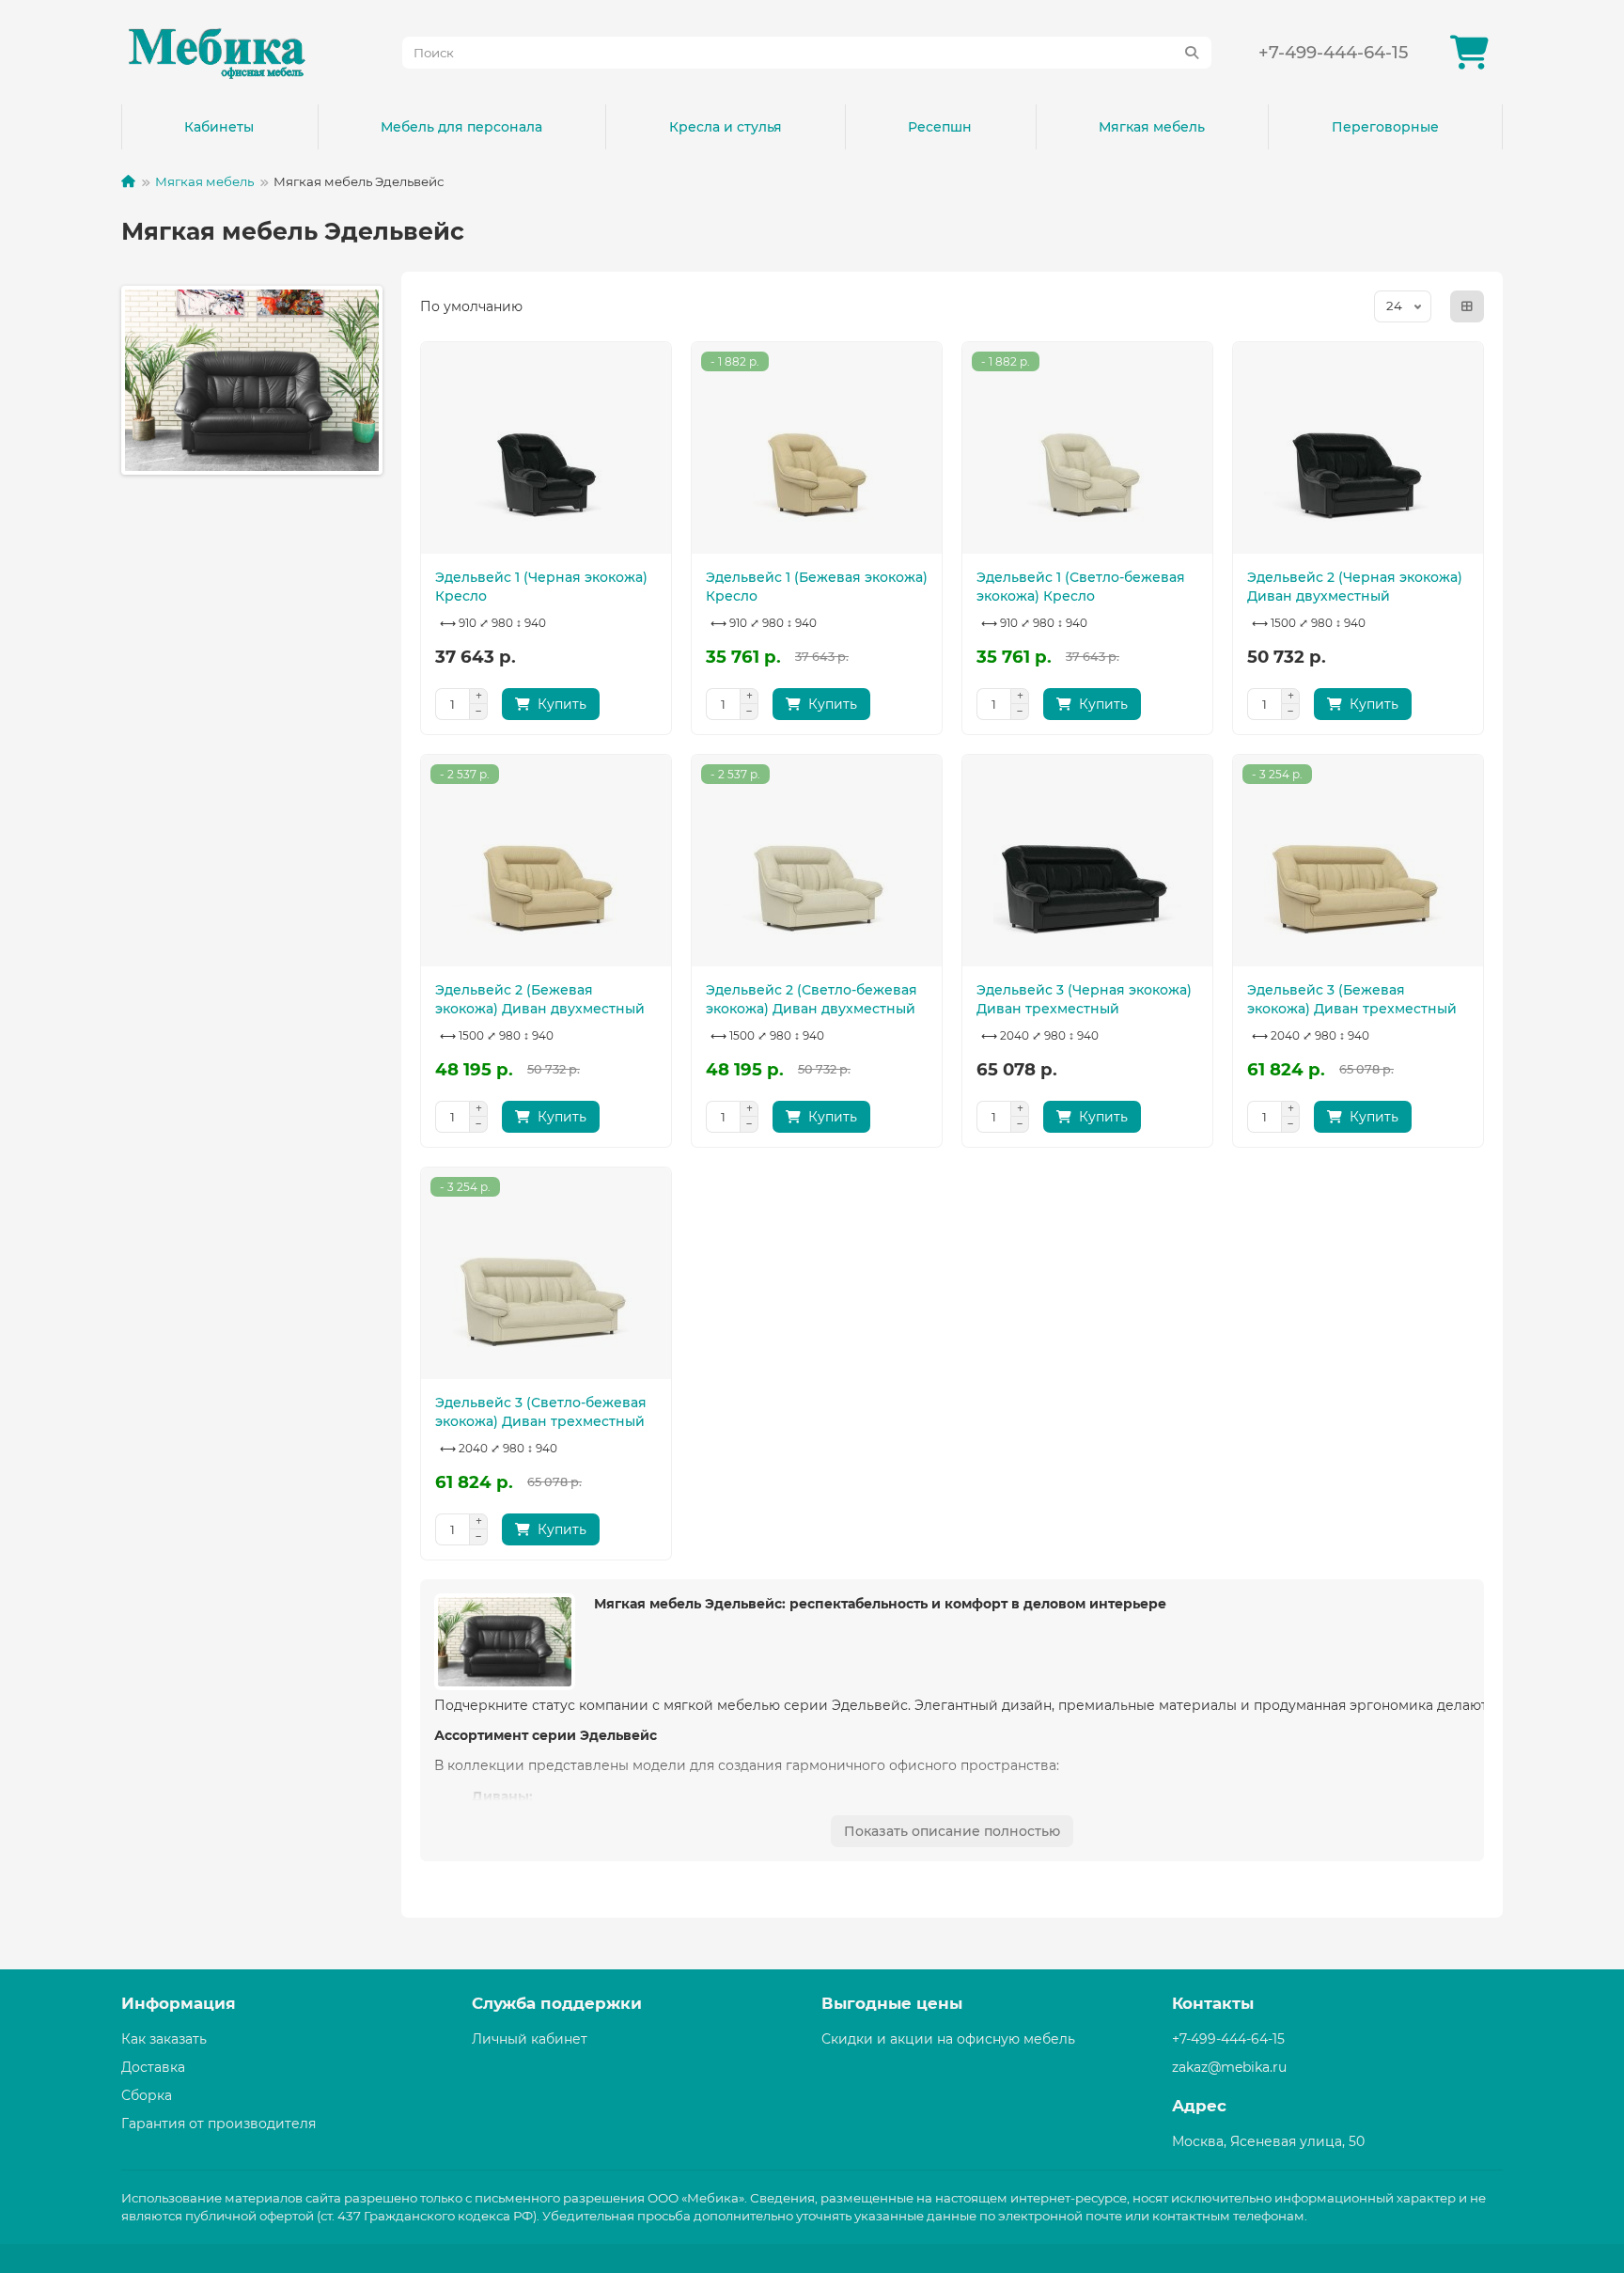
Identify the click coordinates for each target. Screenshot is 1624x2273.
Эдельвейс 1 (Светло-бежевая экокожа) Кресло (1081, 587)
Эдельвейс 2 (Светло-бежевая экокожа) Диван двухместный (812, 999)
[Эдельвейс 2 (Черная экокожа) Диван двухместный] (1358, 450)
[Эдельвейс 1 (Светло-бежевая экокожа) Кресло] (1087, 450)
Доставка (153, 2067)
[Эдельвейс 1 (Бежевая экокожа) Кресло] (817, 450)
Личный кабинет (530, 2039)
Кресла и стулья (726, 127)
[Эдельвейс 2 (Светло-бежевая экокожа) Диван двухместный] (817, 863)
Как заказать (164, 2039)
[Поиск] (1192, 53)
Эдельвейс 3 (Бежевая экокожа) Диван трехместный (1352, 999)
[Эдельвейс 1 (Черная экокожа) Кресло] (546, 450)
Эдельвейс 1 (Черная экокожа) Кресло (541, 587)
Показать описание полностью (952, 1831)
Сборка (147, 2095)
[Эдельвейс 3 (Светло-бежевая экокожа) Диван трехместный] (546, 1276)
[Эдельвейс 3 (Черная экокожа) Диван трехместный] (1087, 863)
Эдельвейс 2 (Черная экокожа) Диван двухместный (1355, 587)
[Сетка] (1467, 306)
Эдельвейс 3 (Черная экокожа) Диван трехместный (1084, 999)
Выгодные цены (892, 2003)
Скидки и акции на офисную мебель (948, 2039)
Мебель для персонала (461, 127)
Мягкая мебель (1152, 127)
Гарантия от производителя (219, 2124)
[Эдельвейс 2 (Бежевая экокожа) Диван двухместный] (546, 863)
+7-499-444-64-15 (1333, 52)
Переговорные (1385, 127)
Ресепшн (940, 127)
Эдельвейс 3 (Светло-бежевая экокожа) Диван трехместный (541, 1412)
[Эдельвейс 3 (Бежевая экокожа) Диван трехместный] (1358, 863)
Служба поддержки (557, 2003)
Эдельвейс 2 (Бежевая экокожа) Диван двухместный (540, 999)
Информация (179, 2003)
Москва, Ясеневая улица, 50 (1268, 2141)
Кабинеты (219, 127)
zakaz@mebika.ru (1229, 2067)
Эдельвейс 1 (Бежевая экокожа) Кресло (817, 587)
